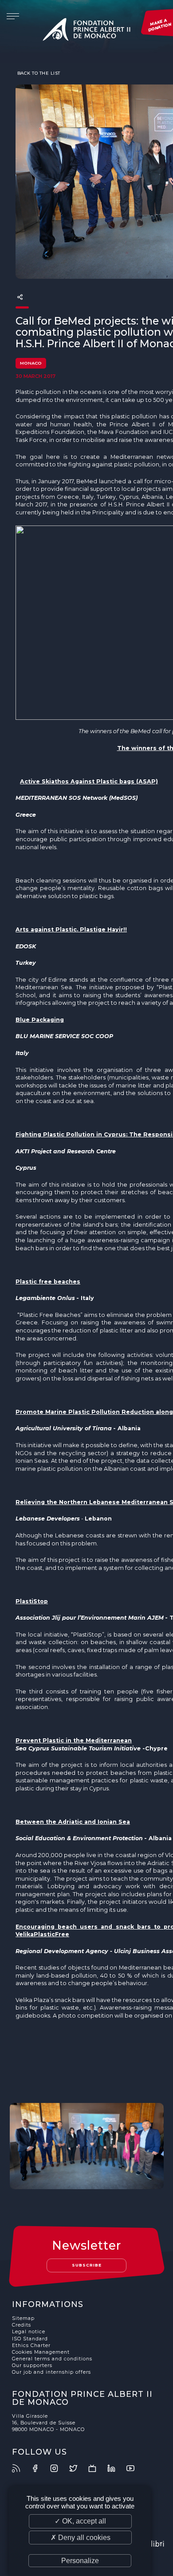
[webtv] (97, 2468)
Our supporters (32, 2365)
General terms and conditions (52, 2359)
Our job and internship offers (51, 2372)
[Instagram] (59, 2468)
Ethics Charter (31, 2345)
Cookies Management (41, 2352)
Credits (22, 2325)
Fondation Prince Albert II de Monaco (86, 31)
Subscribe (87, 2265)
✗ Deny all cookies (81, 2538)
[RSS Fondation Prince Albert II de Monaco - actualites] (21, 2468)
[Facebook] (40, 2468)
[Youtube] (135, 2468)
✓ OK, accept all (80, 2521)
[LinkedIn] (116, 2468)
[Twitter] (78, 2468)
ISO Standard (30, 2339)
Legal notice (29, 2332)
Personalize (80, 2561)
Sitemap (23, 2318)
